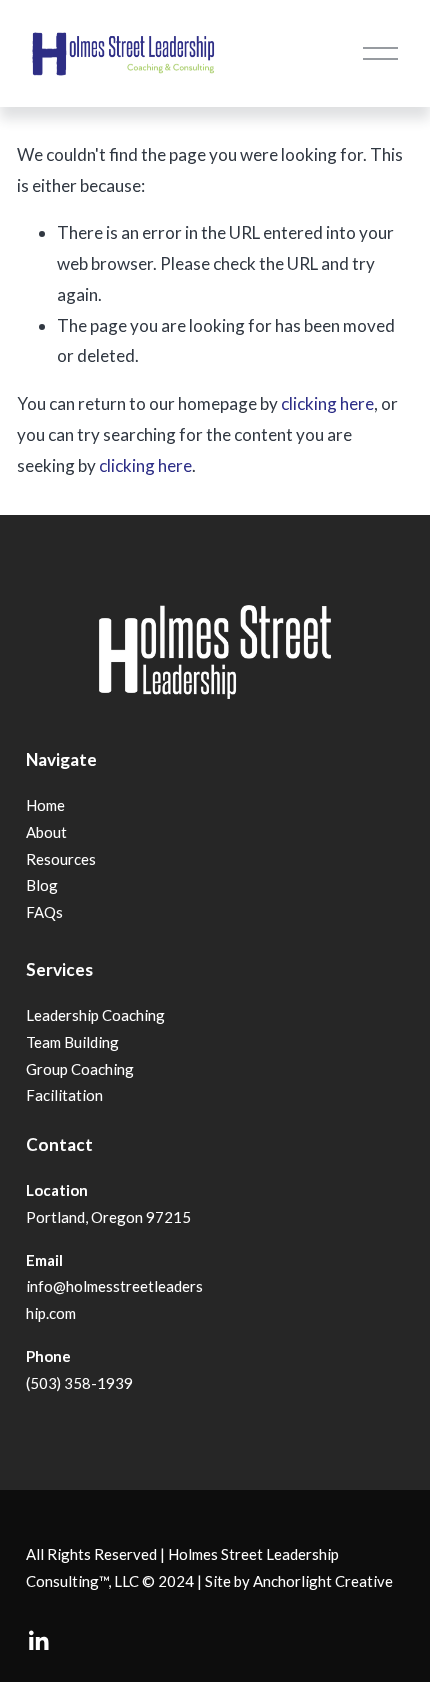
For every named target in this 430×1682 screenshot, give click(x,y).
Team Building (72, 1042)
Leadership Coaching (95, 1015)
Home (45, 805)
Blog (42, 885)
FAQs (44, 912)
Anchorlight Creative (323, 1581)
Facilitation (64, 1095)
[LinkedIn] (38, 1641)
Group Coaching (80, 1069)
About (46, 832)
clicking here (327, 403)
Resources (61, 859)
